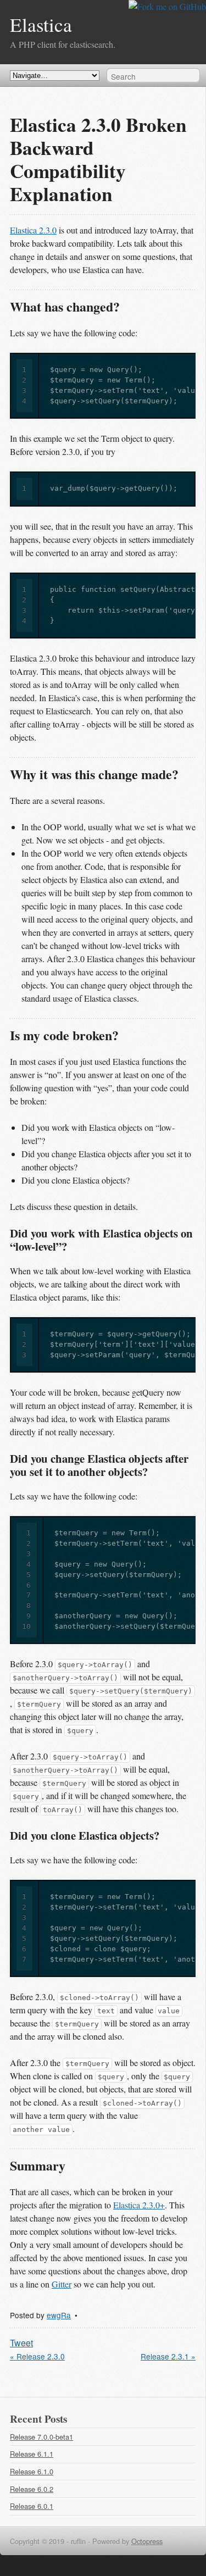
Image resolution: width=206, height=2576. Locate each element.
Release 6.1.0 (32, 2471)
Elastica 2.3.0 (33, 230)
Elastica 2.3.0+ (139, 2205)
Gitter (62, 2284)
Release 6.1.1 (32, 2454)
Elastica (41, 24)
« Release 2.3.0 (37, 2356)
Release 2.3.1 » (168, 2356)
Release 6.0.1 (32, 2506)
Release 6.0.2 (32, 2489)
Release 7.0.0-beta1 (41, 2437)
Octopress (147, 2541)
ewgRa (59, 2315)
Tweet (21, 2343)
